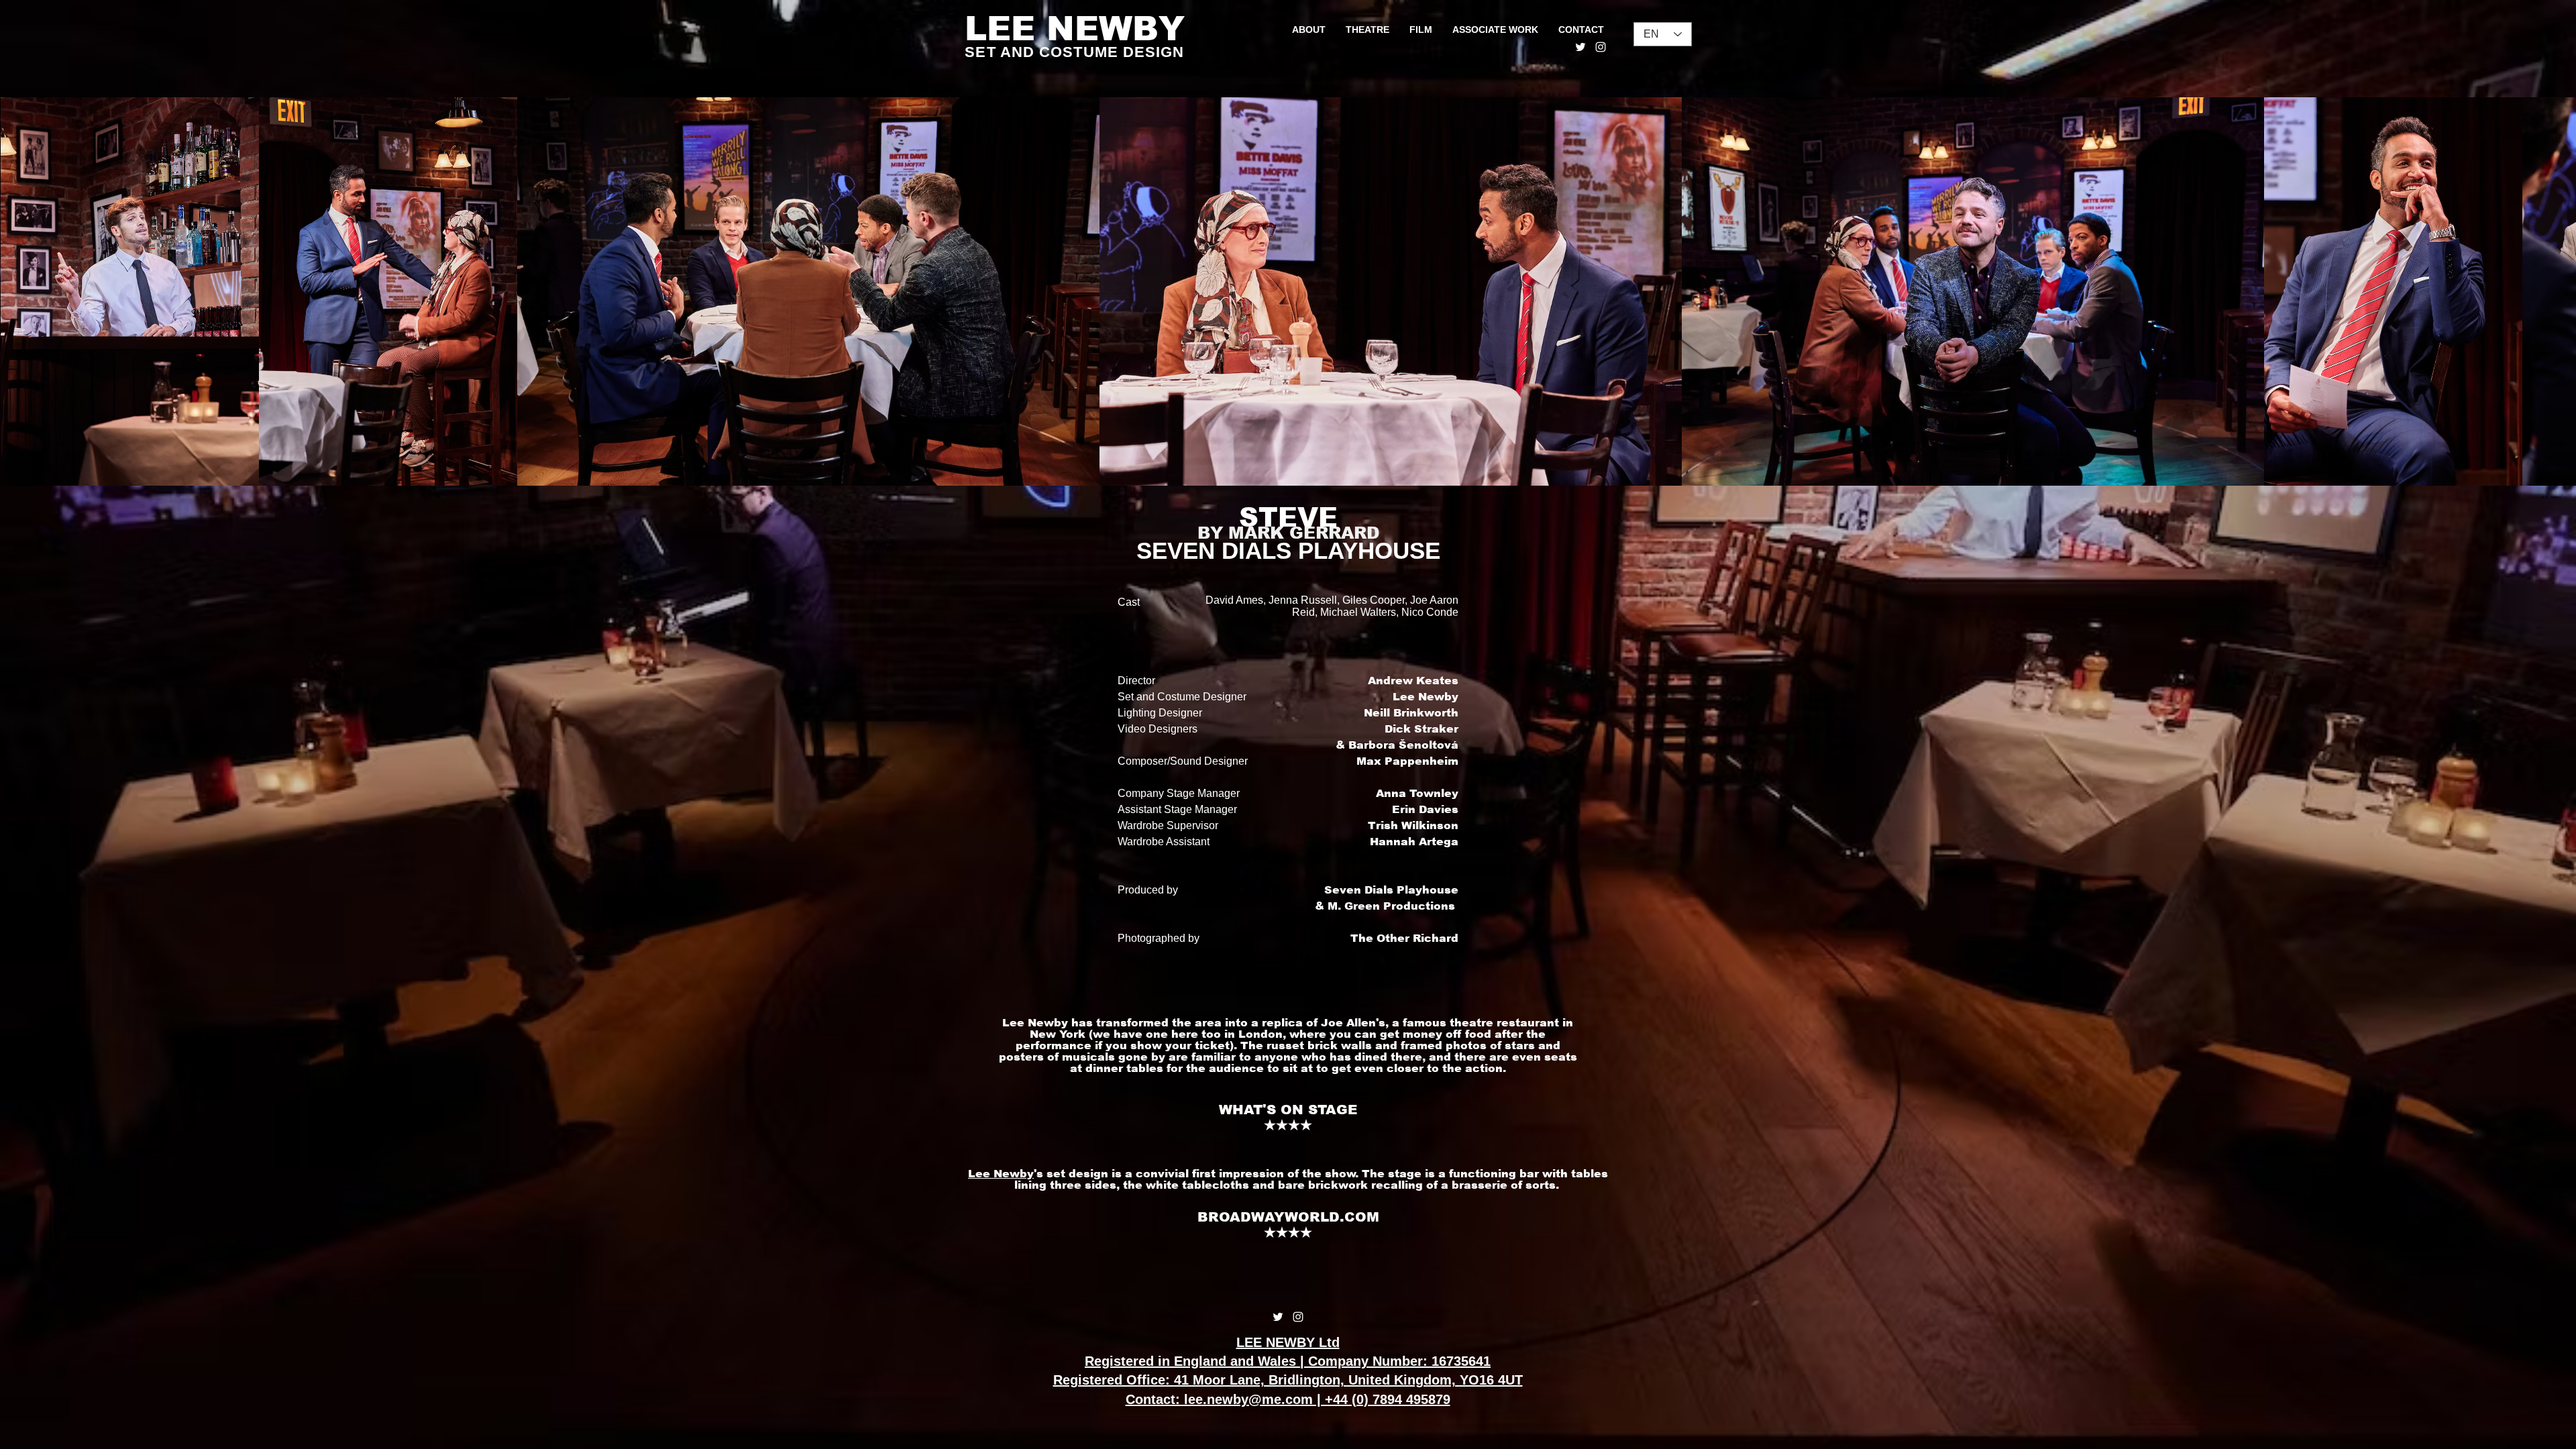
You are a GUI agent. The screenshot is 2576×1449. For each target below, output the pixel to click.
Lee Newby (1001, 1174)
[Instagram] (1601, 47)
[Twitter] (1580, 47)
